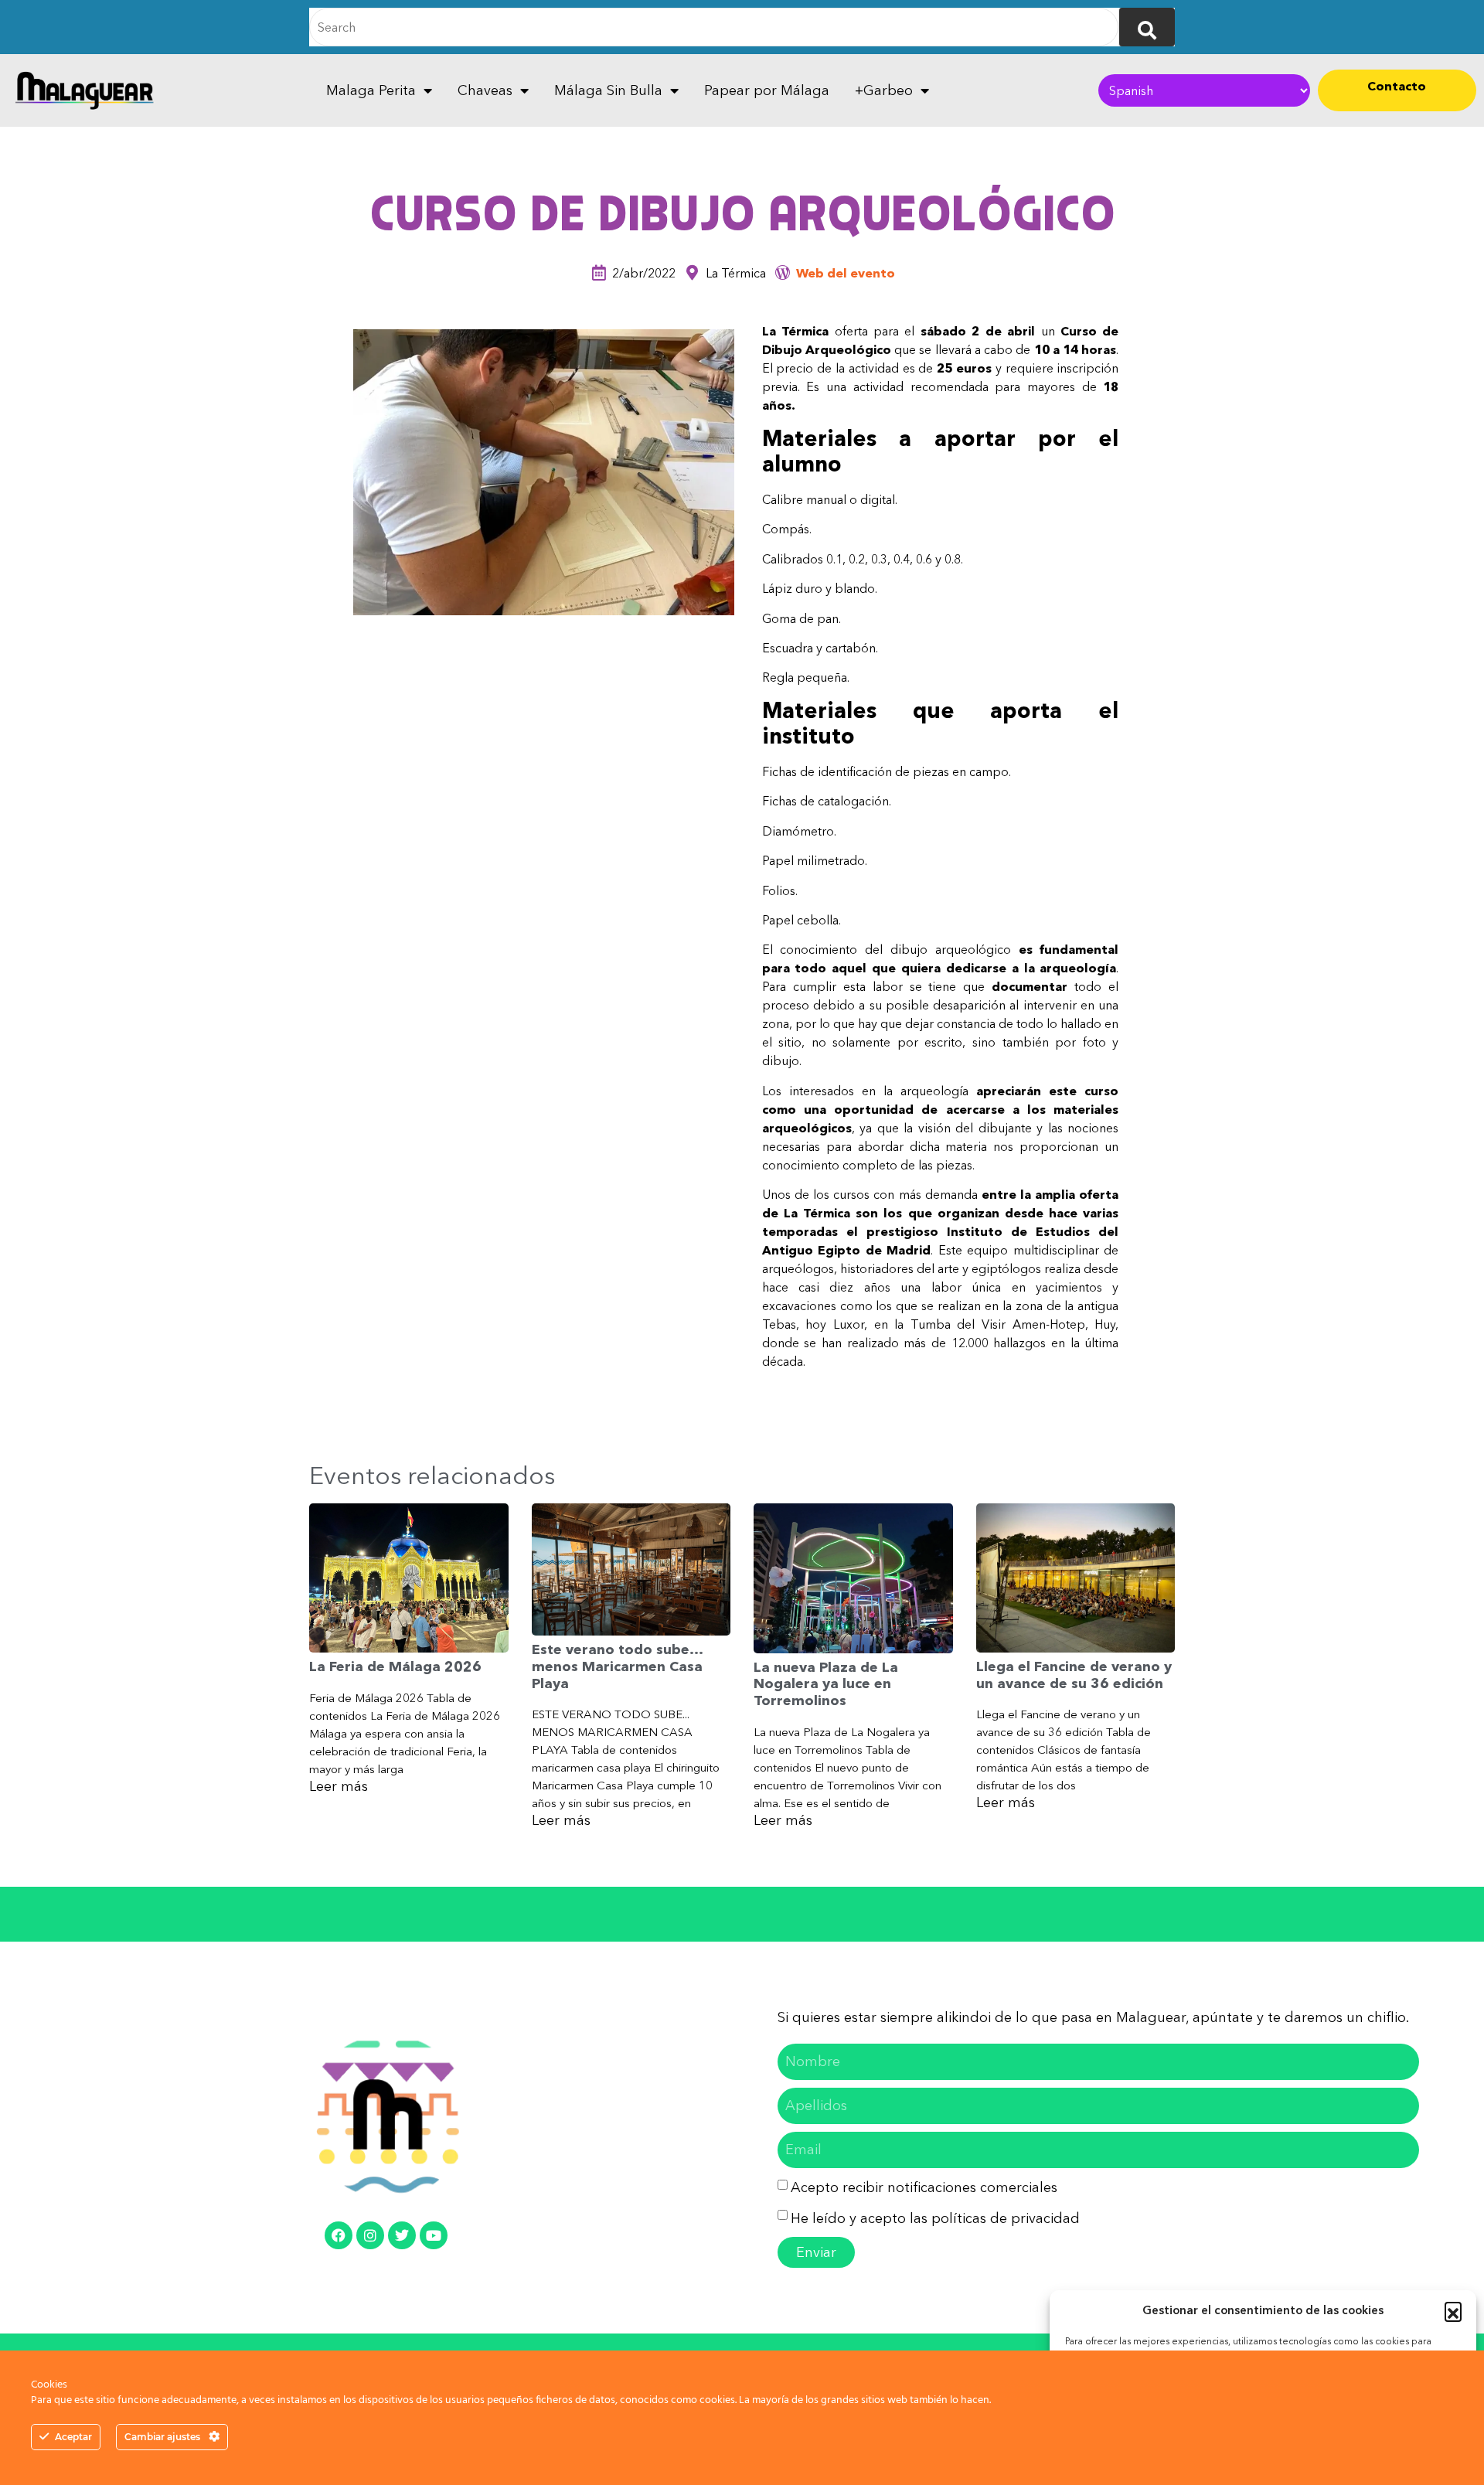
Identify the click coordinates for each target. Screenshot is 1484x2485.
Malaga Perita (371, 90)
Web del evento (846, 273)
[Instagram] (370, 2235)
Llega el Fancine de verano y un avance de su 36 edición (1074, 1675)
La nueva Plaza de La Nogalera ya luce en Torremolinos (826, 1684)
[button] (1453, 2310)
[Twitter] (402, 2235)
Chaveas (485, 90)
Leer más (339, 1786)
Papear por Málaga (767, 90)
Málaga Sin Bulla (608, 90)
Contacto (1397, 86)
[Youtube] (434, 2235)
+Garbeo (884, 90)
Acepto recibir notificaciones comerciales (924, 2187)
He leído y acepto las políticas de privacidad (935, 2218)
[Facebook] (339, 2235)
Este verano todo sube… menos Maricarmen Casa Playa (617, 1666)
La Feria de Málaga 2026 (395, 1666)
